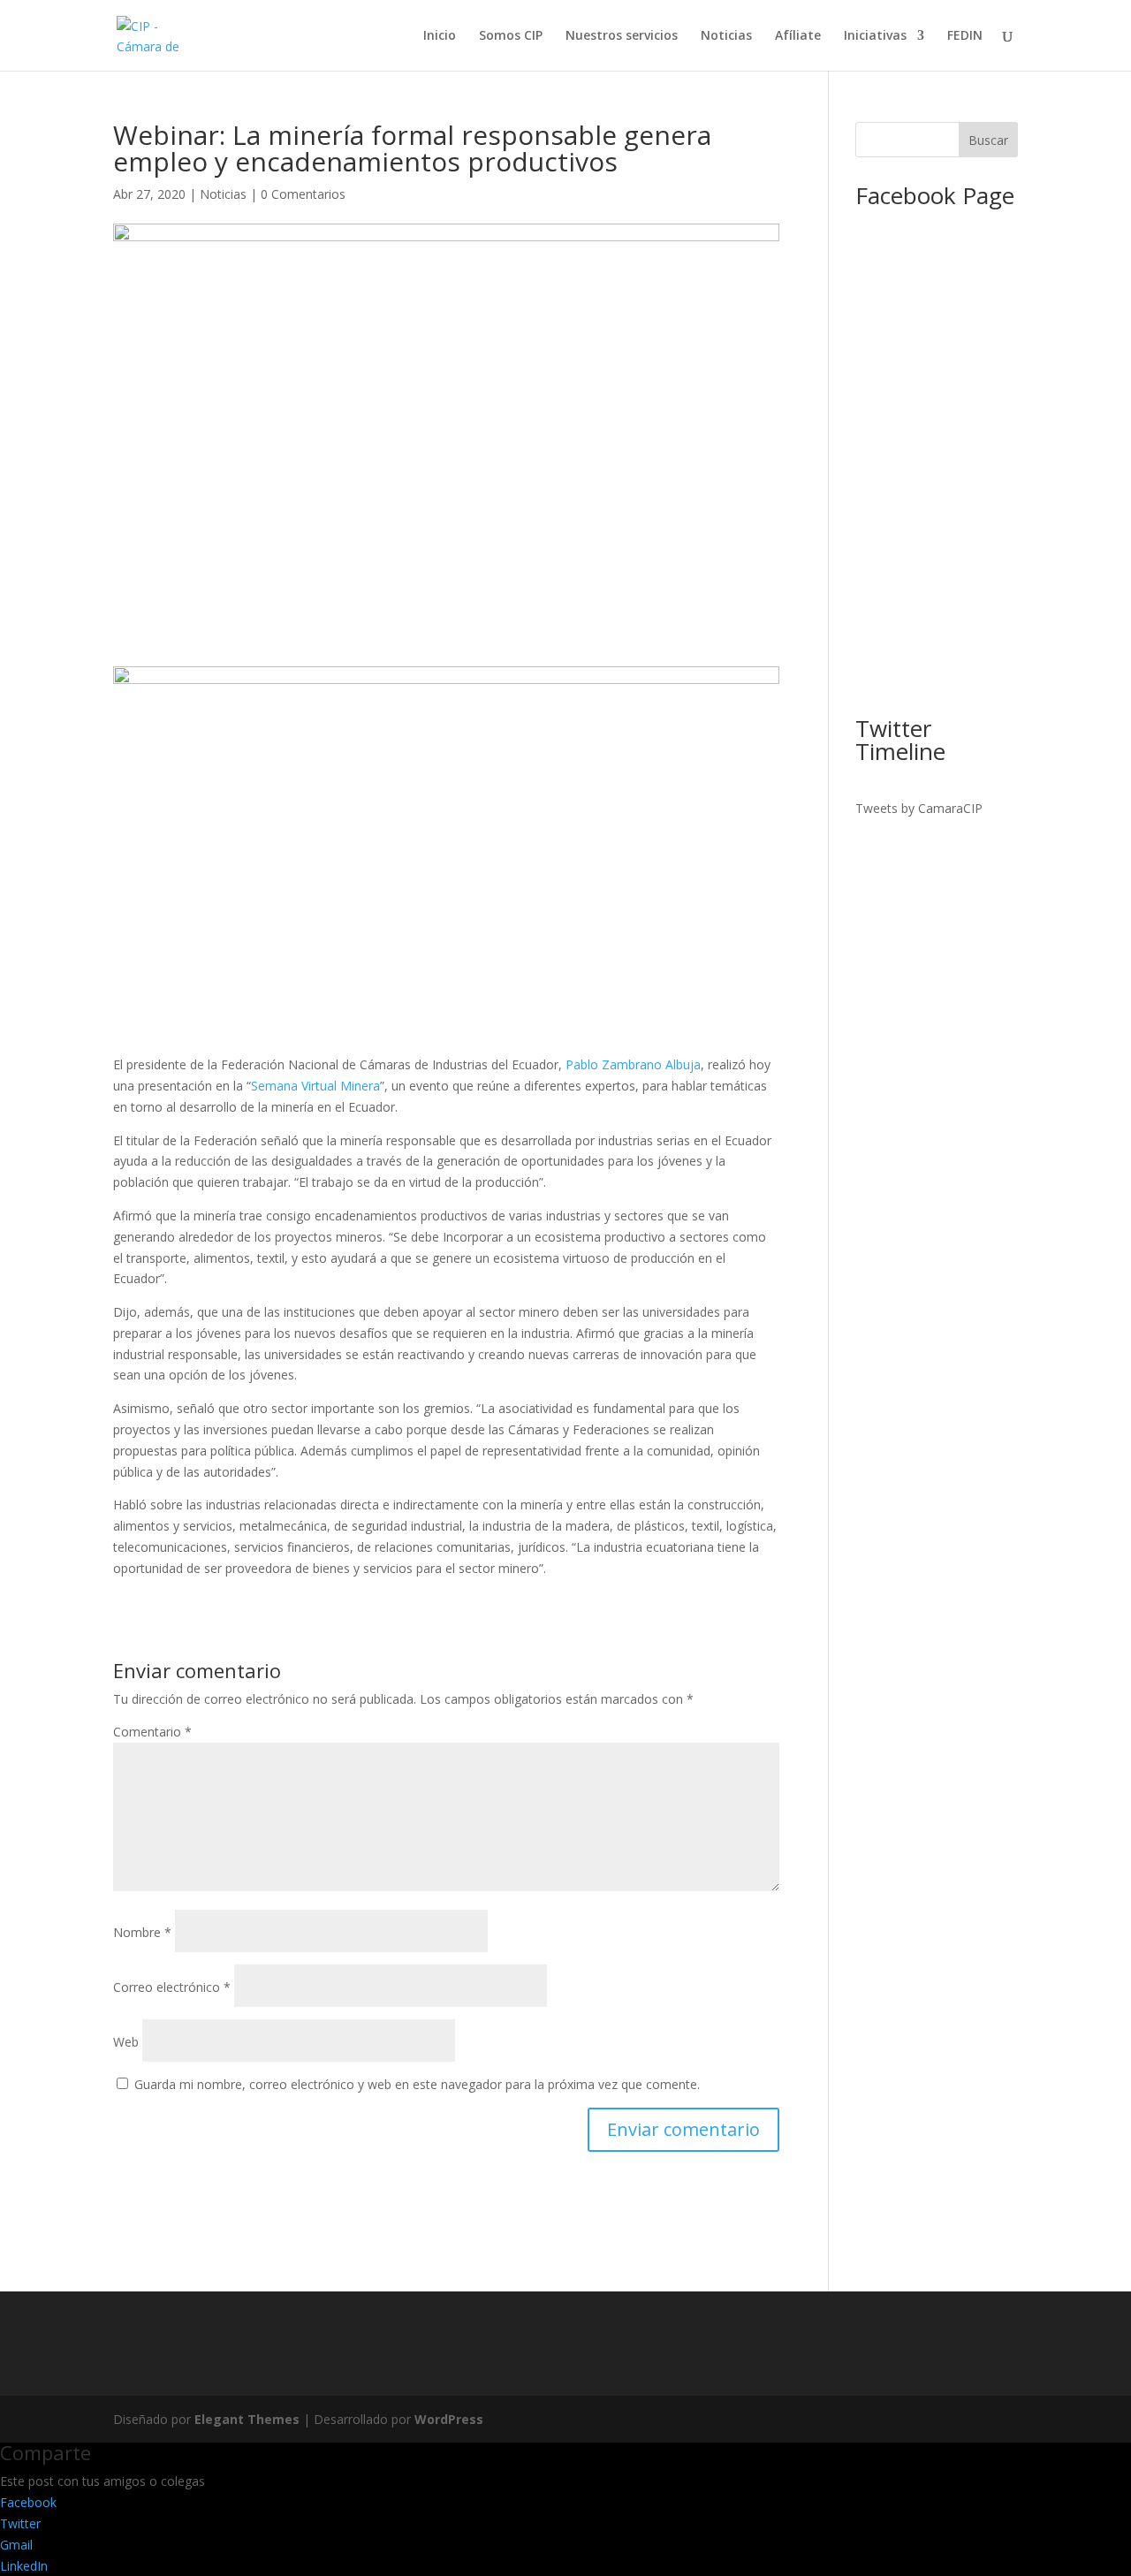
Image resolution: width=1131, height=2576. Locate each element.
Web (126, 2042)
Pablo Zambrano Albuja (633, 1064)
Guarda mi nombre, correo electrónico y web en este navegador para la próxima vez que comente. (417, 2084)
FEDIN (965, 36)
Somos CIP (511, 36)
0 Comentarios (303, 194)
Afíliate (798, 36)
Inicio (440, 36)
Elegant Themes (247, 2419)
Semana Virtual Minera (315, 1086)
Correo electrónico (172, 1987)
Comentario (152, 1732)
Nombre (142, 1932)
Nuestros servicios (622, 36)
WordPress (449, 2419)
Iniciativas (875, 36)
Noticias (726, 36)
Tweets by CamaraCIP (919, 808)
